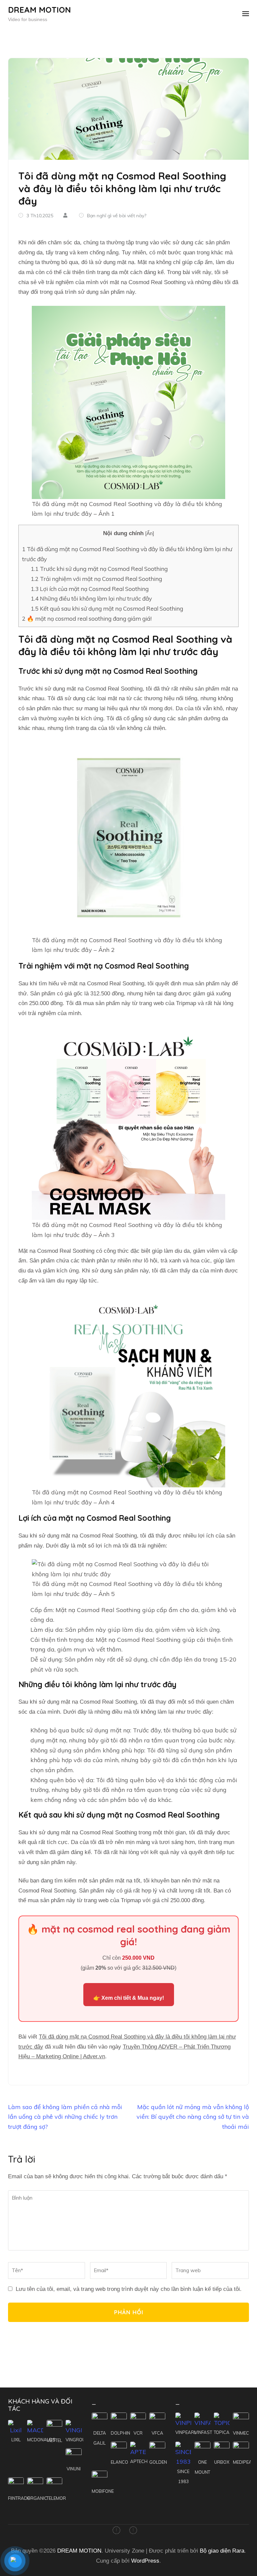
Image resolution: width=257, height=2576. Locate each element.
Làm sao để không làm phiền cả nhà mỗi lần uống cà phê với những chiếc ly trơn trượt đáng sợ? (65, 2117)
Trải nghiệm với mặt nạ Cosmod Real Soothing (96, 579)
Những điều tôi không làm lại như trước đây (91, 598)
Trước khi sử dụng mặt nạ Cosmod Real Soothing (99, 569)
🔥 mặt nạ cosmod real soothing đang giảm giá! (87, 619)
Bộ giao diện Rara (222, 2551)
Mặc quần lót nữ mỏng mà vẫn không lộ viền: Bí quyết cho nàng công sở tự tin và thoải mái (193, 2117)
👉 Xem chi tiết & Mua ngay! (129, 1998)
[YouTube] (133, 2531)
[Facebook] (116, 2531)
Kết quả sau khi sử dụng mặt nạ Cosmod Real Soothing (107, 608)
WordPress (145, 2561)
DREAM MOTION (39, 10)
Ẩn (150, 533)
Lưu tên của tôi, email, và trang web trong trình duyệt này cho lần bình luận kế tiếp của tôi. (129, 2289)
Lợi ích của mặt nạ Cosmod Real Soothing (90, 589)
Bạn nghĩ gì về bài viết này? (117, 216)
